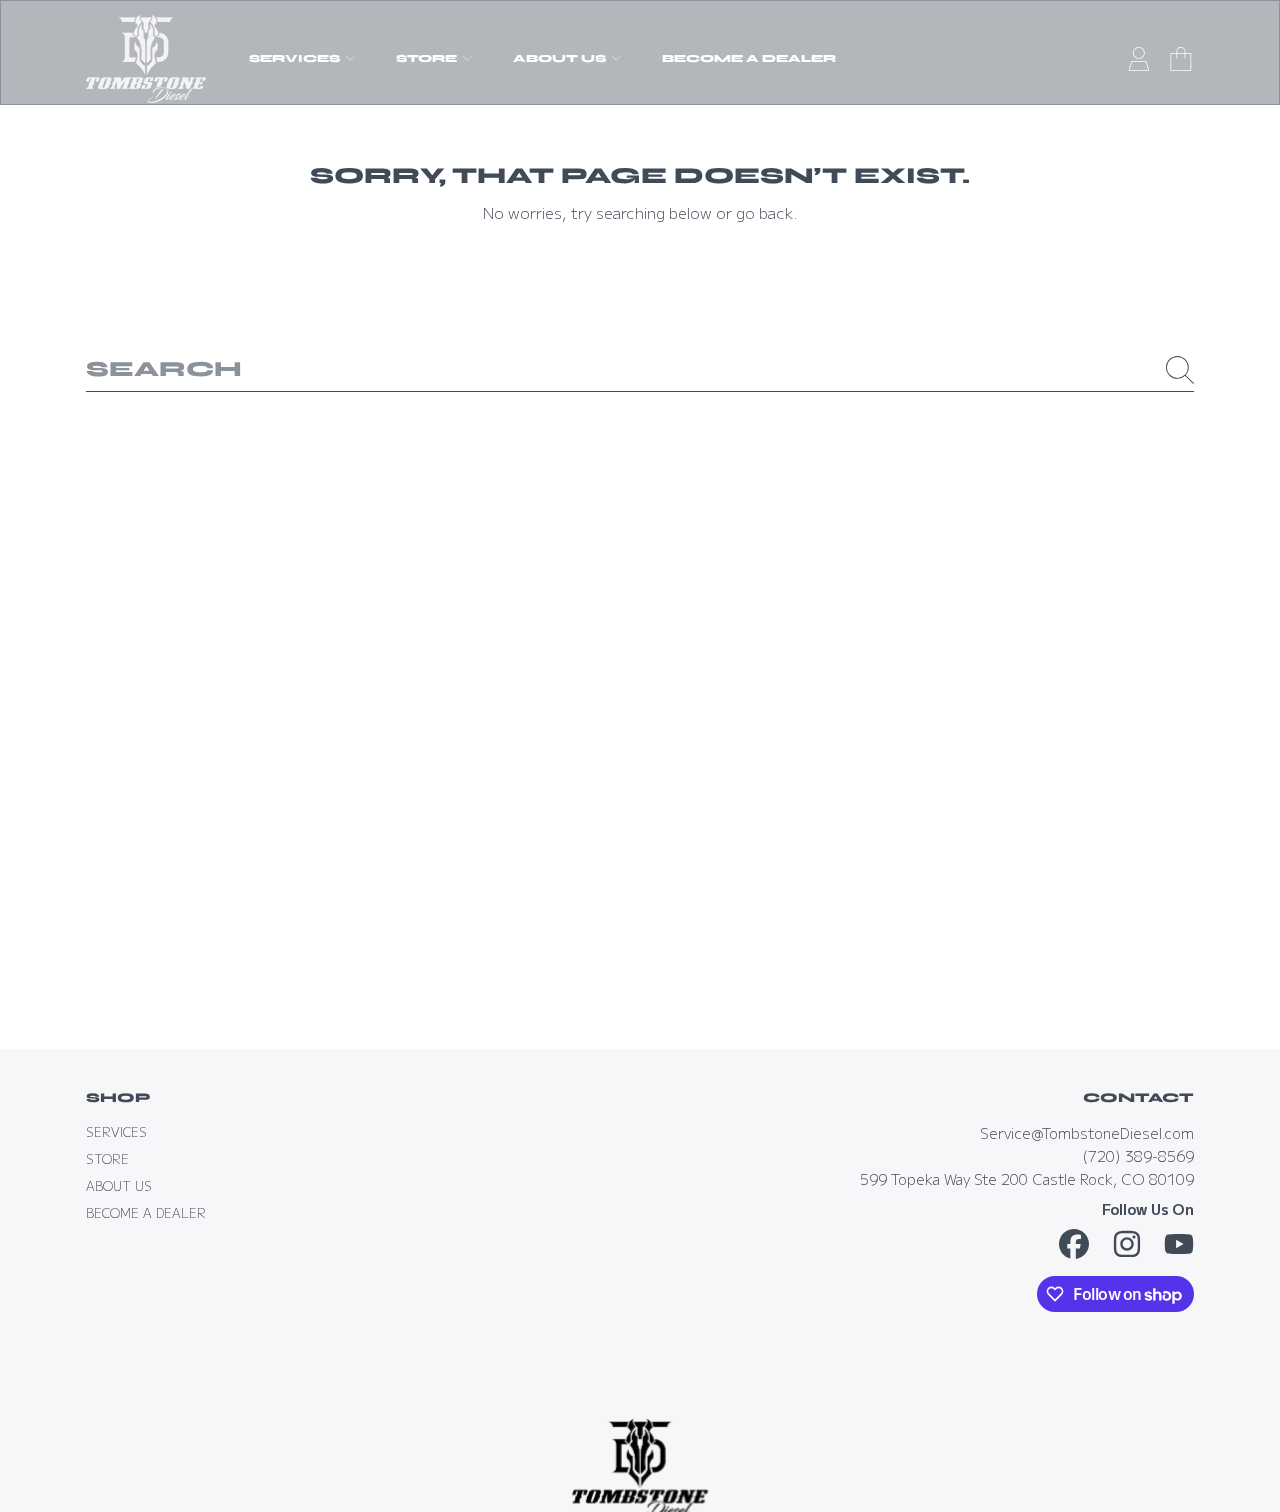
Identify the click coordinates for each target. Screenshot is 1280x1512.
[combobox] (640, 370)
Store (428, 58)
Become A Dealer (146, 1213)
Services (296, 58)
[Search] (1180, 370)
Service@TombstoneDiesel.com (1087, 1132)
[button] (1181, 59)
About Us (561, 58)
